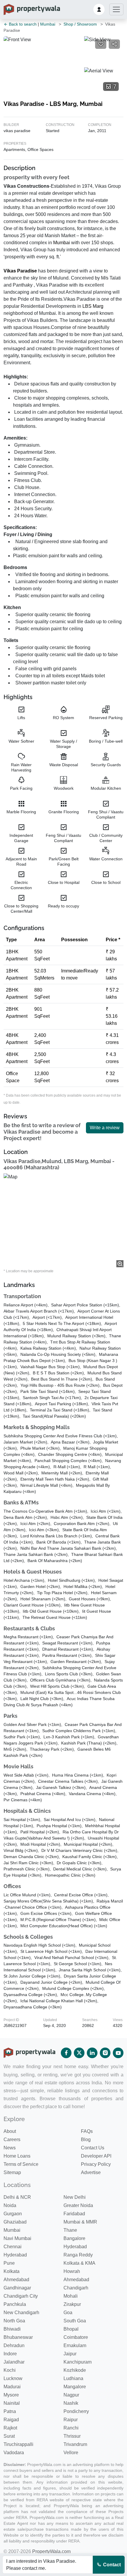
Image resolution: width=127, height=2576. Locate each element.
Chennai (13, 2247)
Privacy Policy (96, 2164)
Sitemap (12, 2172)
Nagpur (71, 2395)
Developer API (96, 2156)
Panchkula (15, 2304)
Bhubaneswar (18, 2337)
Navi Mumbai (17, 2238)
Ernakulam (75, 2345)
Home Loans (17, 2156)
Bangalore (74, 2238)
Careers (12, 2140)
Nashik (71, 2403)
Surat (9, 2436)
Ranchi (71, 2428)
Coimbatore (76, 2337)
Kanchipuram (78, 2362)
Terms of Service (21, 2164)
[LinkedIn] (92, 2053)
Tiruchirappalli (18, 2444)
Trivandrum (75, 2444)
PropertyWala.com (51, 2551)
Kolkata (12, 2271)
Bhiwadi (12, 2329)
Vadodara (14, 2453)
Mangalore (75, 2387)
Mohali (71, 2296)
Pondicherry (76, 2411)
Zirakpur (72, 2304)
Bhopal (71, 2329)
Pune (9, 2263)
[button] (99, 9)
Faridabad (74, 2214)
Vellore (71, 2453)
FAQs (87, 2131)
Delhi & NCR (17, 2197)
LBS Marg (93, 306)
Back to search (22, 24)
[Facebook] (66, 2053)
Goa (68, 2313)
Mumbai (48, 24)
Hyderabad (75, 2247)
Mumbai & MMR (80, 2222)
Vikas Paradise (20, 271)
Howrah (72, 2271)
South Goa (75, 2321)
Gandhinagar (17, 2288)
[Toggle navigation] (116, 9)
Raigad (11, 2420)
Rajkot (10, 2428)
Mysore (11, 2395)
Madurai (12, 2387)
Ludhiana (73, 2378)
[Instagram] (105, 2053)
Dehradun (14, 2345)
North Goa (14, 2321)
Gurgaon (13, 2214)
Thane (70, 2230)
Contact (111, 2565)
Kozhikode (75, 2370)
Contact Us (93, 2148)
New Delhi (75, 2197)
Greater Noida (78, 2205)
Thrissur (72, 2436)
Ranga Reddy (78, 2255)
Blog (86, 2140)
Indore (10, 2354)
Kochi (10, 2370)
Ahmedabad (16, 2280)
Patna (10, 2411)
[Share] (114, 44)
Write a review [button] (105, 1128)
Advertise (91, 2172)
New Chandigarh (21, 2313)
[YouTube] (118, 2053)
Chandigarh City (21, 2296)
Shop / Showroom (80, 24)
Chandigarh (76, 2288)
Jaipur (70, 2354)
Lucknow (13, 2378)
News (10, 2148)
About (10, 2131)
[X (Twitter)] (79, 2053)
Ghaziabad (15, 2222)
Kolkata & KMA (79, 2263)
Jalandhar (14, 2362)
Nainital (12, 2403)
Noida (10, 2205)
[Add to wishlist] (101, 44)
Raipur (71, 2420)
